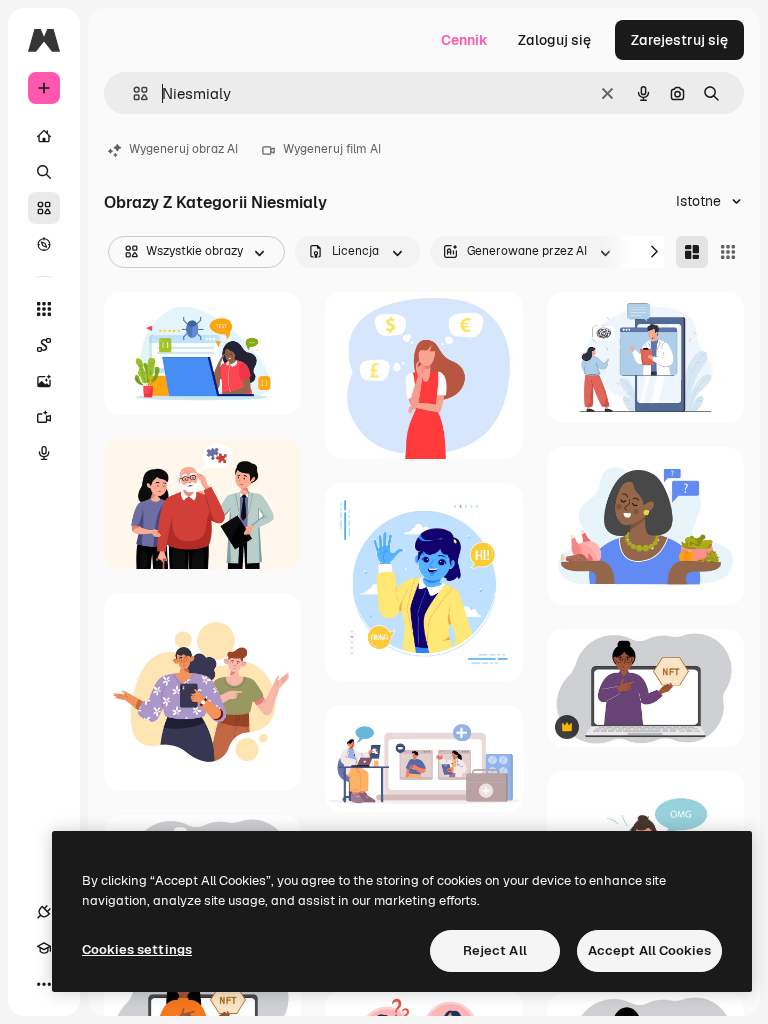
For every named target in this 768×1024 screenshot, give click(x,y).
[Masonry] (692, 252)
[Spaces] (44, 345)
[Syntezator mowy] (44, 453)
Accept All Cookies (649, 950)
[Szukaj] (44, 172)
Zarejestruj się (679, 40)
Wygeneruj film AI (332, 149)
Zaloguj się (554, 40)
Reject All (495, 950)
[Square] (728, 252)
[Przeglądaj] (44, 244)
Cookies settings (137, 949)
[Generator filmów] (44, 417)
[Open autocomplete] (132, 93)
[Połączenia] (44, 912)
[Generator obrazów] (44, 381)
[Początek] (44, 136)
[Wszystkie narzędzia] (44, 309)
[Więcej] (44, 984)
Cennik (464, 40)
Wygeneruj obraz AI (183, 149)
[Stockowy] (44, 208)
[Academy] (44, 948)
